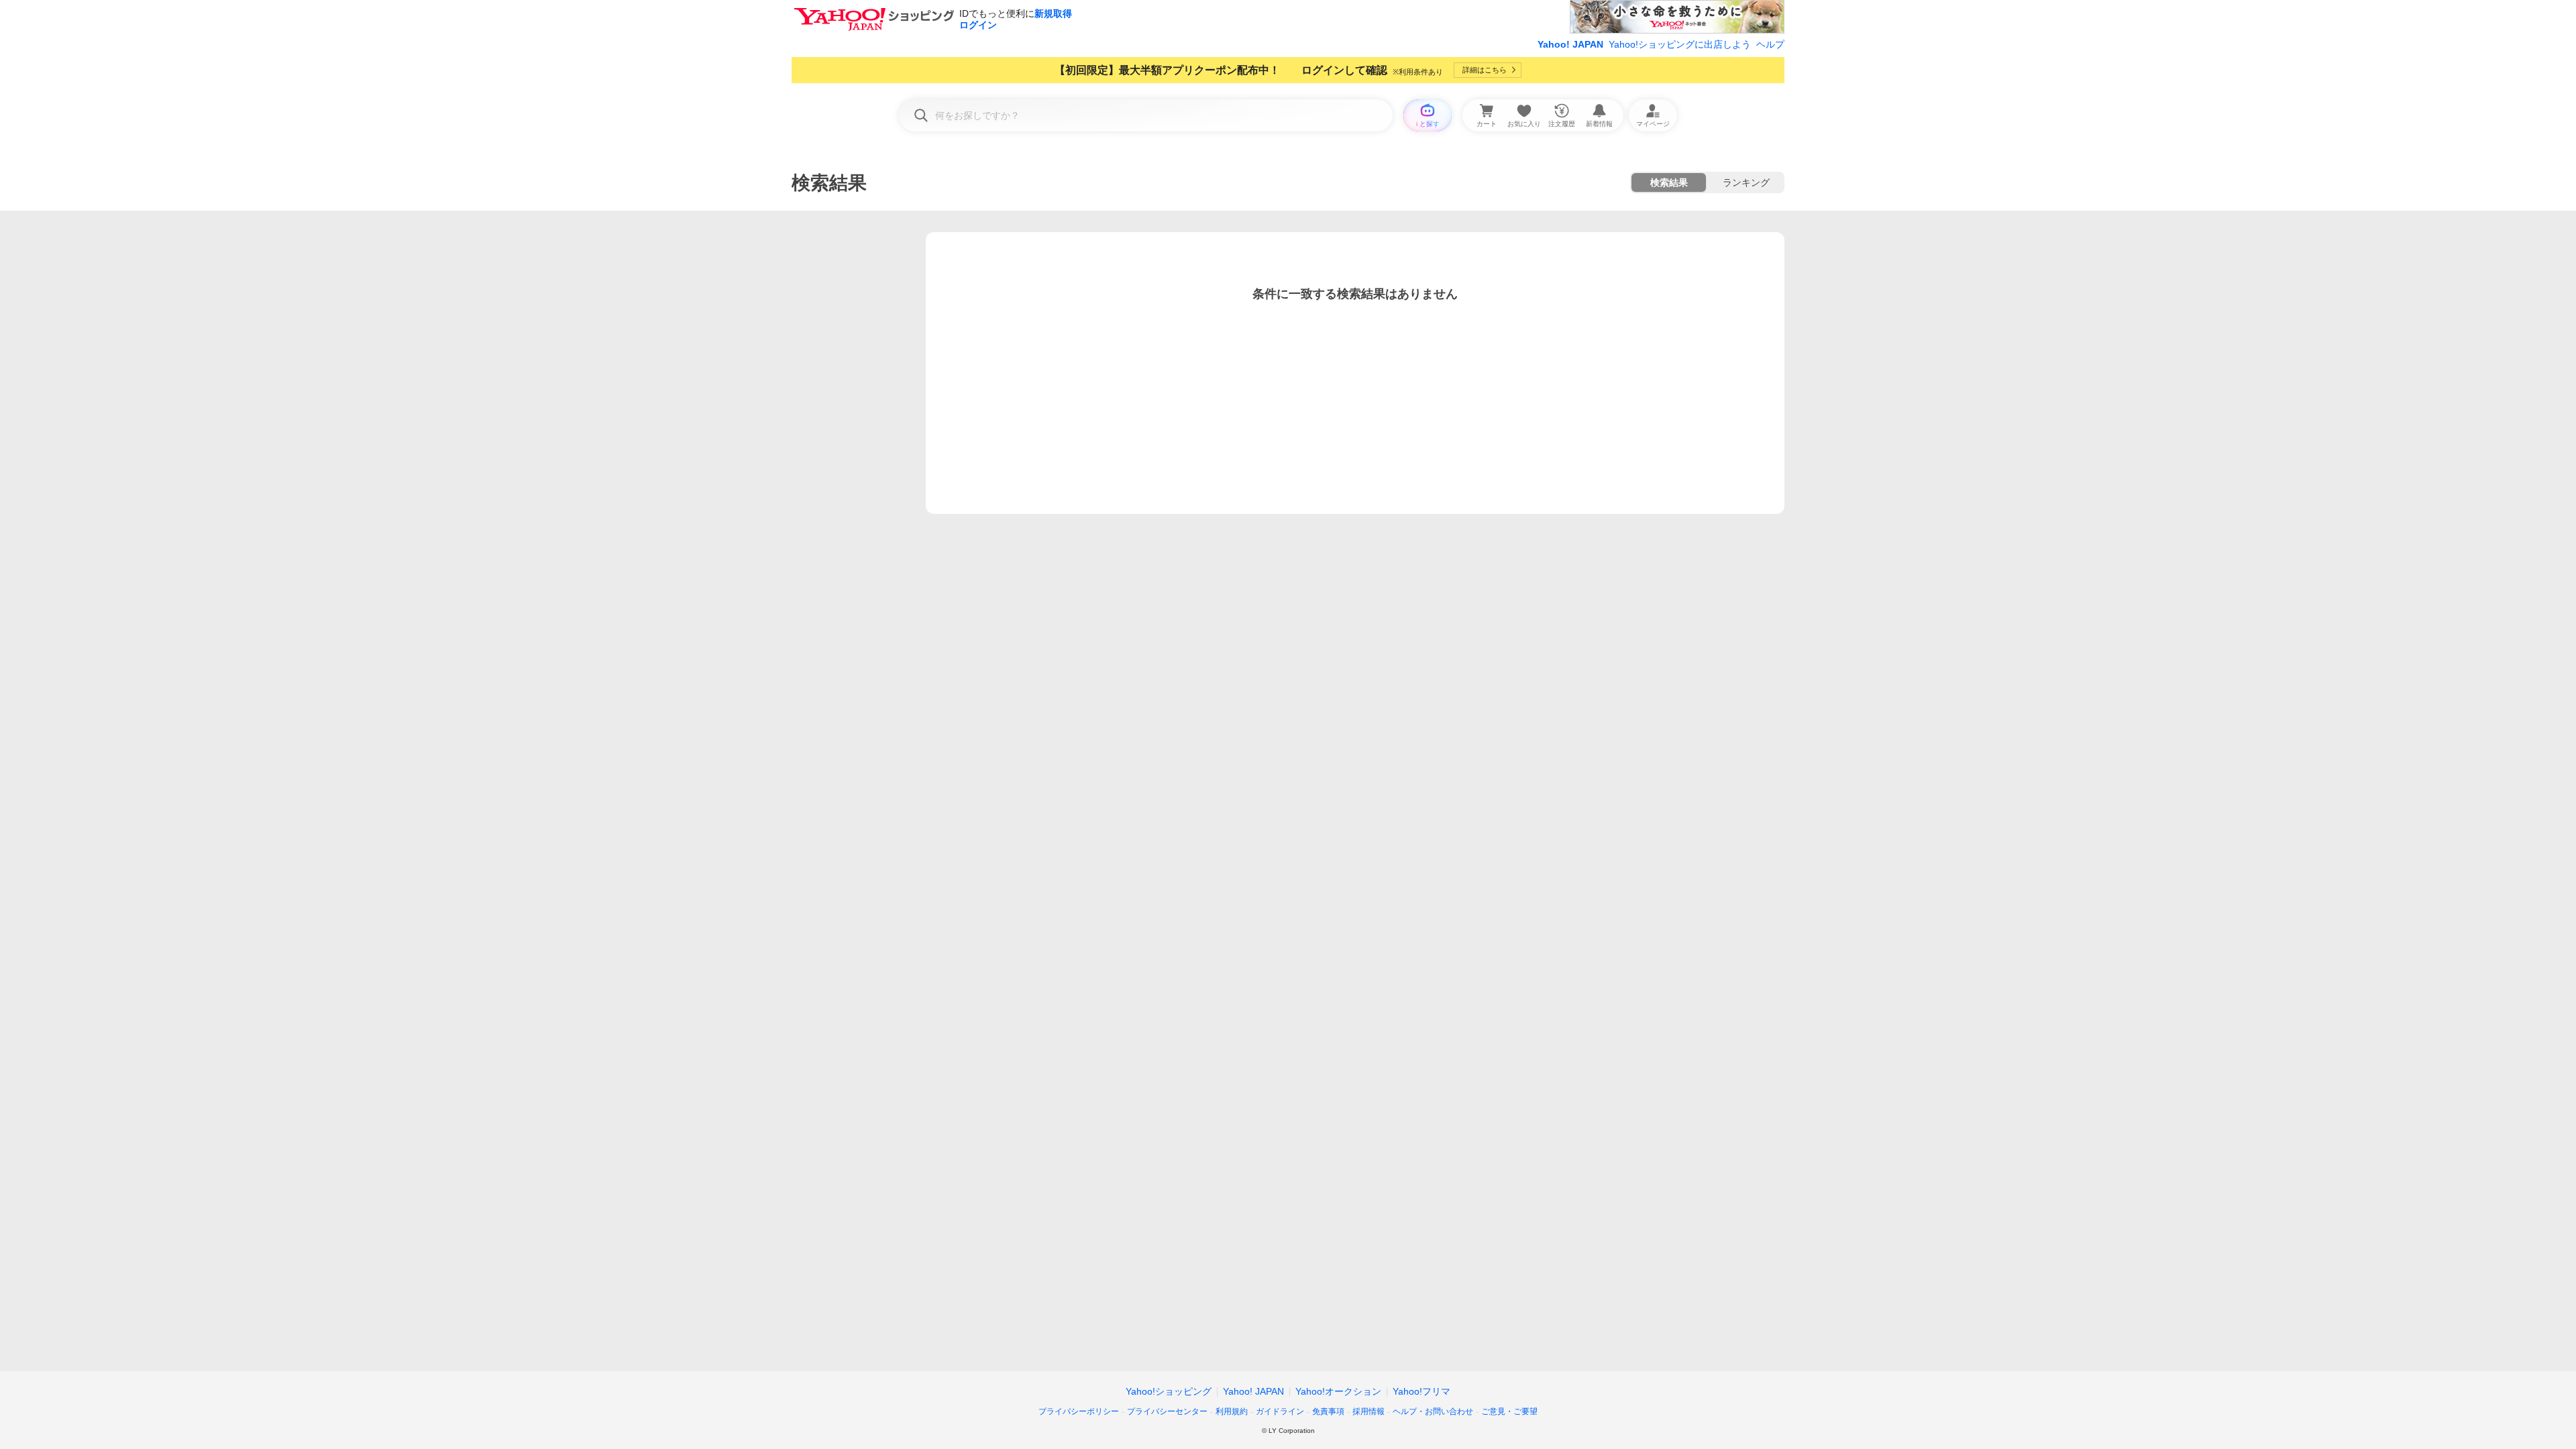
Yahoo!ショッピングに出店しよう (1680, 44)
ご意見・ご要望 (1509, 1411)
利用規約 (1232, 1411)
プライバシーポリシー (1079, 1411)
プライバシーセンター (1167, 1411)
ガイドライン (1280, 1411)
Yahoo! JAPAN (1570, 44)
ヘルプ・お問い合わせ (1433, 1411)
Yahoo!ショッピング (1169, 1391)
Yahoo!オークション (1338, 1391)
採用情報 (1368, 1411)
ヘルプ (1770, 44)
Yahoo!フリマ (1421, 1391)
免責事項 (1328, 1411)
